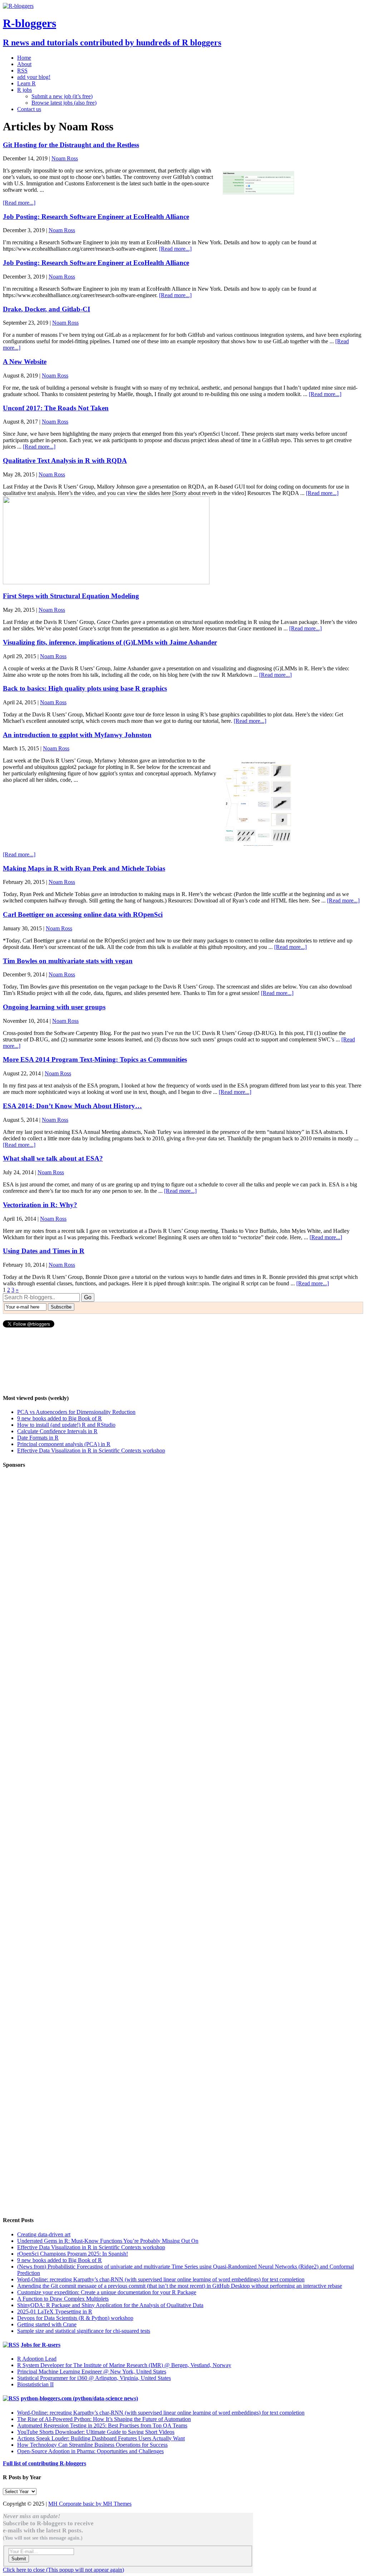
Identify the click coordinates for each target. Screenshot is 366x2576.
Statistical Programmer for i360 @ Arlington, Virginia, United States (94, 2378)
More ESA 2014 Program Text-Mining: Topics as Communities (95, 1059)
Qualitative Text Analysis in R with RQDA (65, 461)
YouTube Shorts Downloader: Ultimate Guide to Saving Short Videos (96, 2432)
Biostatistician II (35, 2384)
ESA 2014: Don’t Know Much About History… (72, 1106)
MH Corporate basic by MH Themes (90, 2504)
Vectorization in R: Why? (40, 1205)
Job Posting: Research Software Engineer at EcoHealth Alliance (96, 217)
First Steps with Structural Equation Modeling (71, 596)
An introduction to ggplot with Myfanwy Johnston (77, 735)
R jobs (24, 90)
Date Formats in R (38, 1438)
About (24, 64)
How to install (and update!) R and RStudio (66, 1425)
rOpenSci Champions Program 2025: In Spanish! (73, 2254)
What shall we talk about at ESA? (53, 1158)
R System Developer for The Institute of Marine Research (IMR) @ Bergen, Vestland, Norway (124, 2365)
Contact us (29, 109)
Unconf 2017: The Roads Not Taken (56, 408)
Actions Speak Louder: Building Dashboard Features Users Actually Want (101, 2438)
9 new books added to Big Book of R (60, 1418)
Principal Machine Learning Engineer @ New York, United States (92, 2372)
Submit (19, 2559)
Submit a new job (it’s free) (62, 96)
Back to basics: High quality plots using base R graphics (85, 688)
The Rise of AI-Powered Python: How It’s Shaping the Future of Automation (104, 2419)
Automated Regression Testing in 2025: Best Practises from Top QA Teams (102, 2425)
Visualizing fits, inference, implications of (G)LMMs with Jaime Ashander (110, 642)
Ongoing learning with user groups (54, 1007)
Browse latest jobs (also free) (64, 103)
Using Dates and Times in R (44, 1251)
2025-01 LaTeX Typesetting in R (55, 2312)
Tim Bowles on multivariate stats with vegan (68, 961)
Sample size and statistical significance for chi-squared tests (84, 2331)
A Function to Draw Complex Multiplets (63, 2299)
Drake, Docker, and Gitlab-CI (46, 309)
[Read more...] (19, 203)
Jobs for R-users (41, 2345)
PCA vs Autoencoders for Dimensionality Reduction (76, 1412)
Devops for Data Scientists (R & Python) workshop (75, 2318)
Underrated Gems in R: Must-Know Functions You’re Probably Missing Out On (108, 2241)
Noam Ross (65, 158)
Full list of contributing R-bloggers (44, 2463)
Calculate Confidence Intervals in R (57, 1431)
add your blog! (34, 77)
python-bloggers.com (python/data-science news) (79, 2398)
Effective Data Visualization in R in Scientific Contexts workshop (91, 1450)
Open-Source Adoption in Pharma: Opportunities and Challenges (90, 2451)
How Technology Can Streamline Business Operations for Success (92, 2445)
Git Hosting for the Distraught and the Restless (71, 145)
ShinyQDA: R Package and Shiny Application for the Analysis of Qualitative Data (110, 2305)
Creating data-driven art (44, 2234)
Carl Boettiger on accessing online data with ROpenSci (83, 914)
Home (24, 58)
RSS (22, 71)
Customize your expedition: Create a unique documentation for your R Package (107, 2292)
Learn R (26, 83)
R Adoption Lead (37, 2359)
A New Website (25, 362)
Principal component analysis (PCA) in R (64, 1444)
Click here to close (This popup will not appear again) (63, 2570)
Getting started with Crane (47, 2324)
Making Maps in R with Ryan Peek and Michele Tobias (84, 868)
